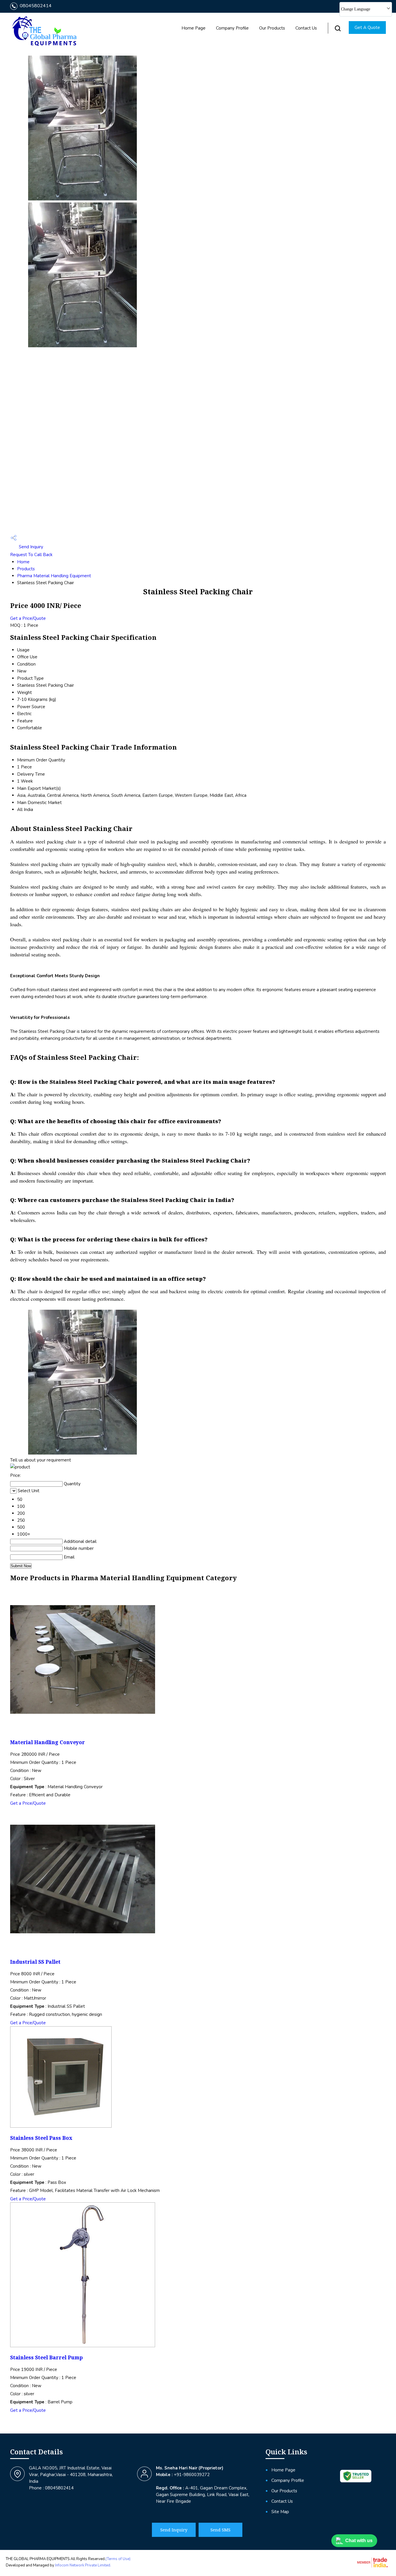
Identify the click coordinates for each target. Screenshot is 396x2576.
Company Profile (232, 28)
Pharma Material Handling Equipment (54, 576)
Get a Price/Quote (28, 618)
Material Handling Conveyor (48, 1742)
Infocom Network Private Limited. (83, 2565)
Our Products (272, 28)
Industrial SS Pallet (35, 1962)
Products (26, 569)
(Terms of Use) (118, 2559)
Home (23, 562)
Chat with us (359, 2541)
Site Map (280, 2512)
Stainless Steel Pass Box (41, 2138)
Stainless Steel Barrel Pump (47, 2357)
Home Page (194, 28)
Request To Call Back (31, 555)
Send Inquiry (30, 547)
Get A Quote (367, 28)
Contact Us (306, 28)
